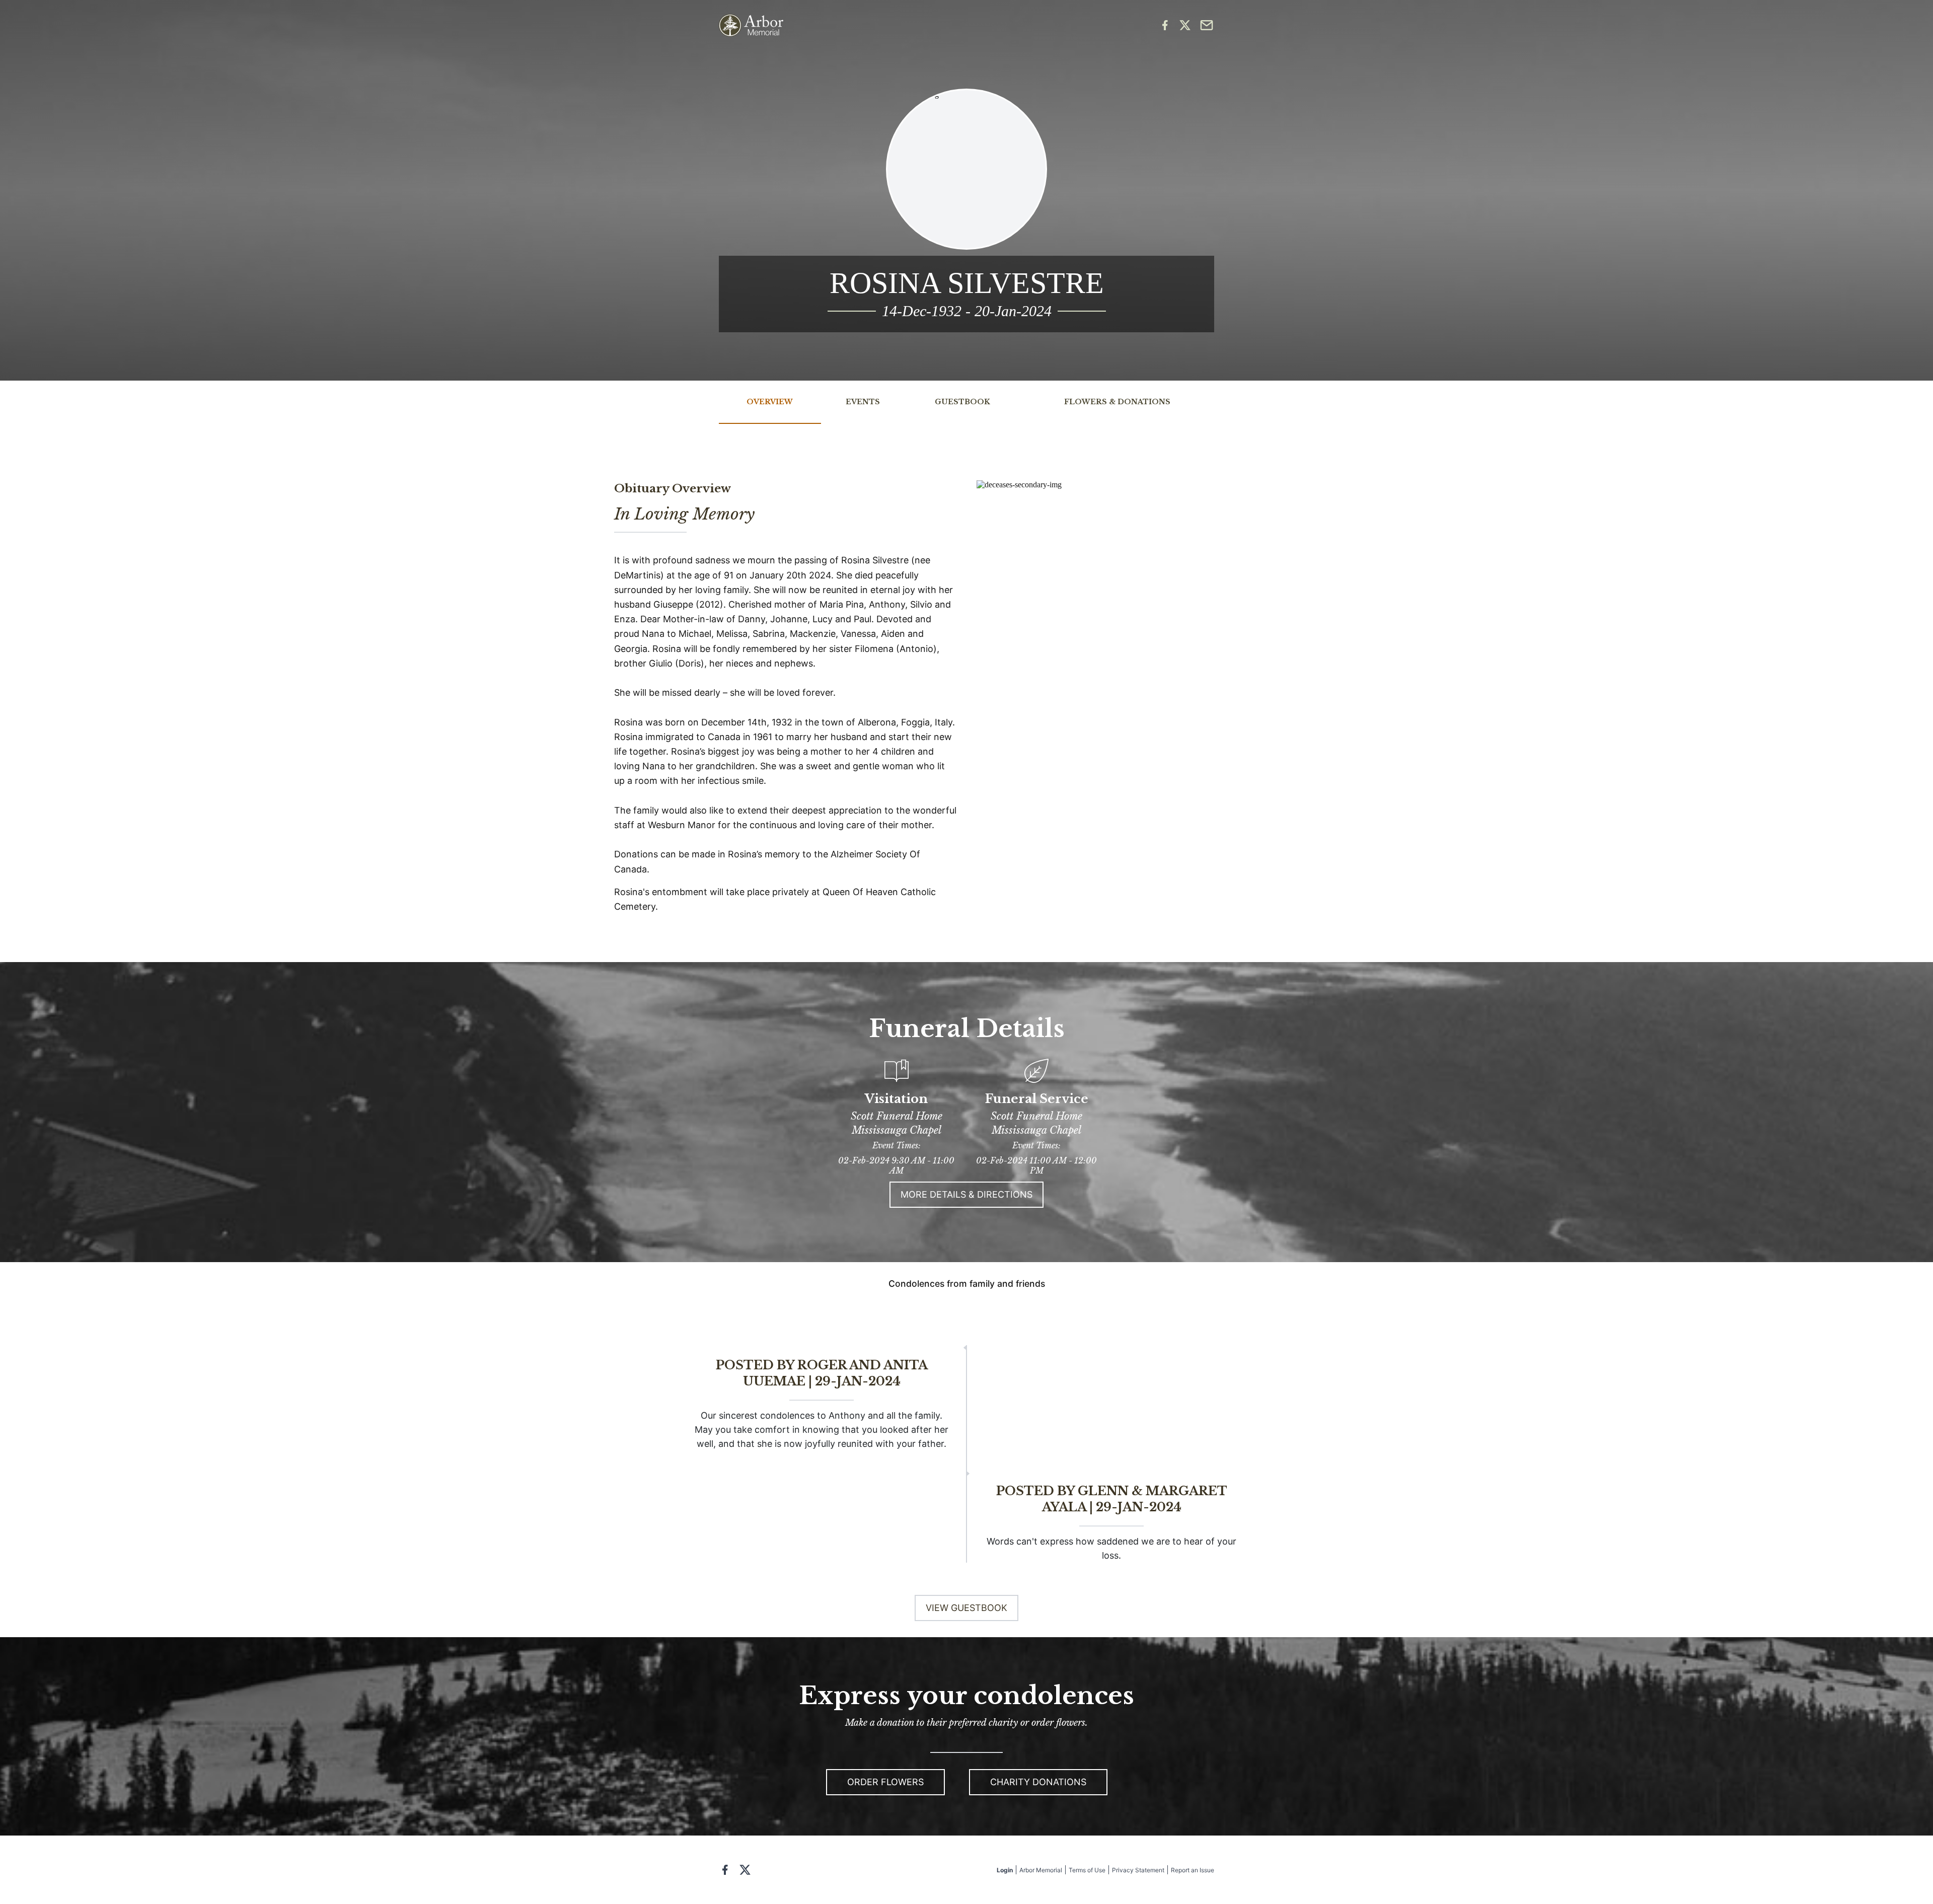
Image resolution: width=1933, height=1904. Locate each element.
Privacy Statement (1138, 1870)
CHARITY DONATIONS (1038, 1782)
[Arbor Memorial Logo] (751, 25)
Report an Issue (1193, 1870)
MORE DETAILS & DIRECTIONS (966, 1194)
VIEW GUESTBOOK (966, 1608)
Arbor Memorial (1041, 1870)
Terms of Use (1087, 1870)
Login (1005, 1870)
